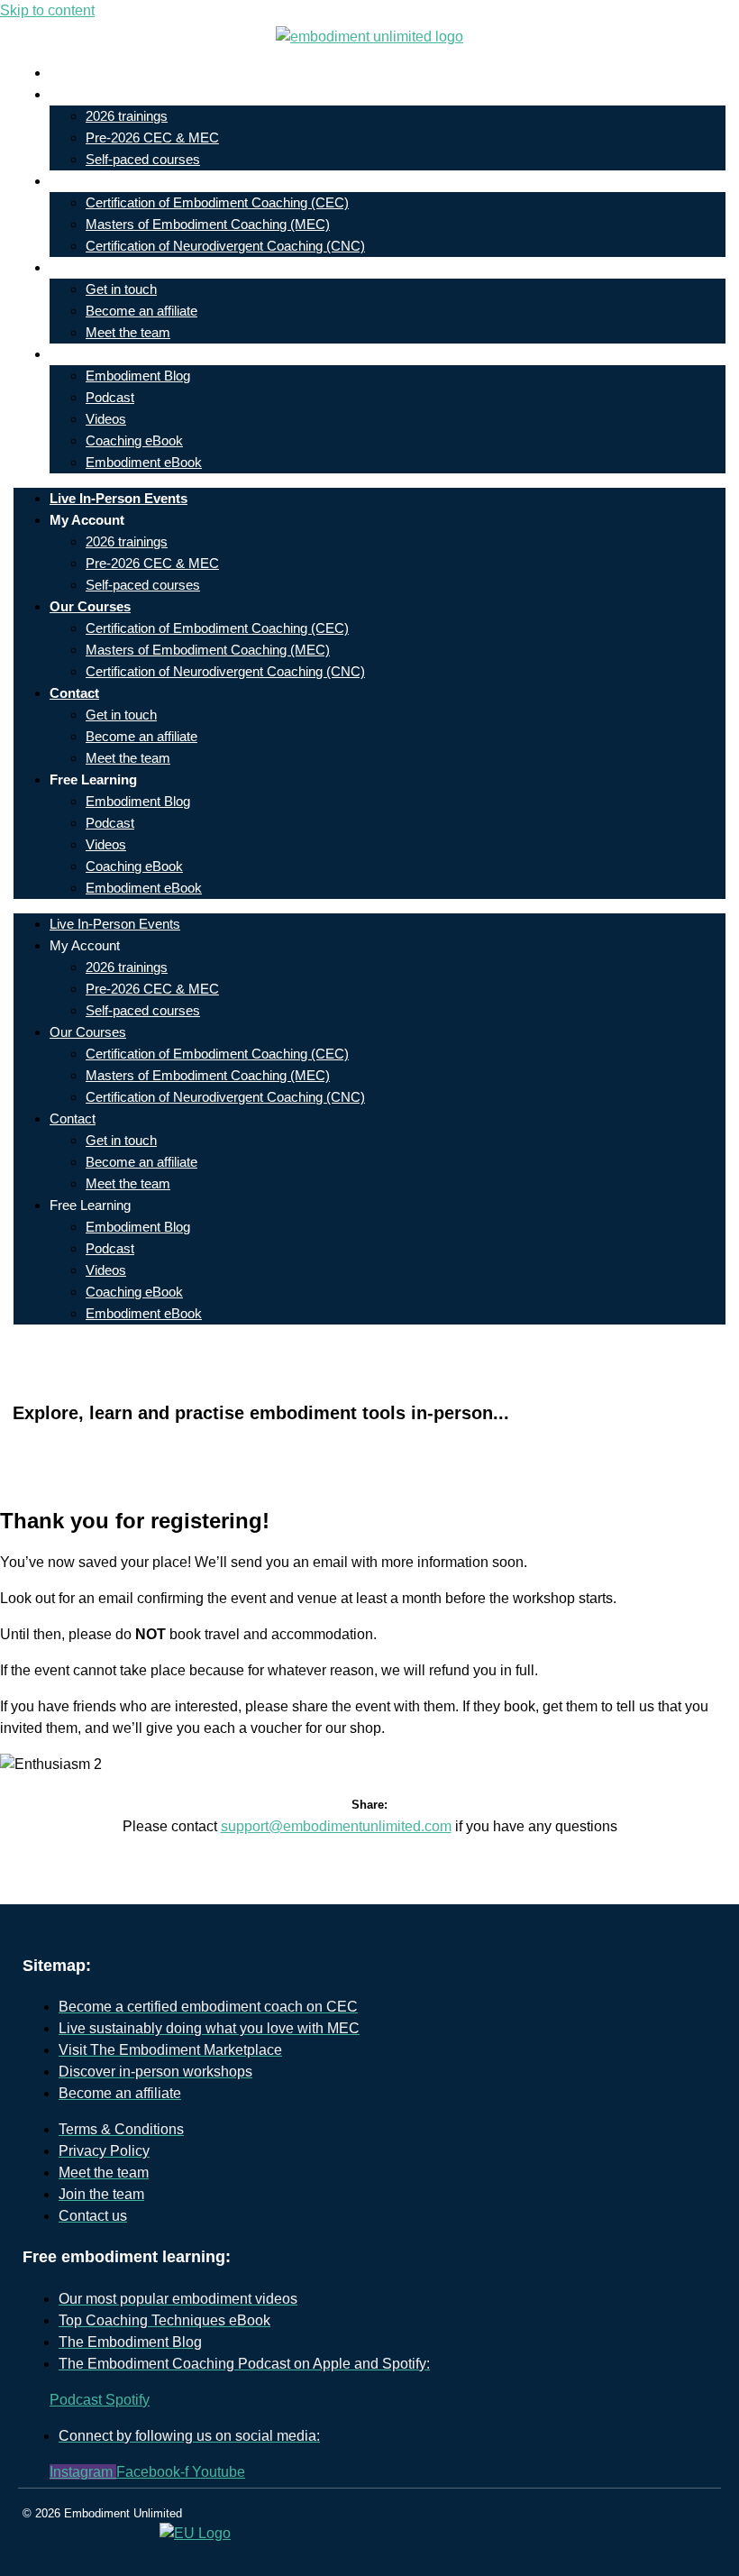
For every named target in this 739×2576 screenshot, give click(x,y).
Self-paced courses (143, 159)
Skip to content (47, 10)
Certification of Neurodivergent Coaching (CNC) (225, 246)
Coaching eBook (134, 440)
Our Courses (104, 181)
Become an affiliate (141, 311)
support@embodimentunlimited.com (336, 1826)
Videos (106, 419)
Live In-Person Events (132, 73)
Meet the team (128, 332)
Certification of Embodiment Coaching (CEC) (217, 202)
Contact (88, 267)
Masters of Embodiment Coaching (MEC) (208, 224)
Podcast (110, 397)
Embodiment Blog (138, 376)
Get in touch (121, 289)
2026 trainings (127, 116)
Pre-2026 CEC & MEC (152, 138)
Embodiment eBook (144, 462)
